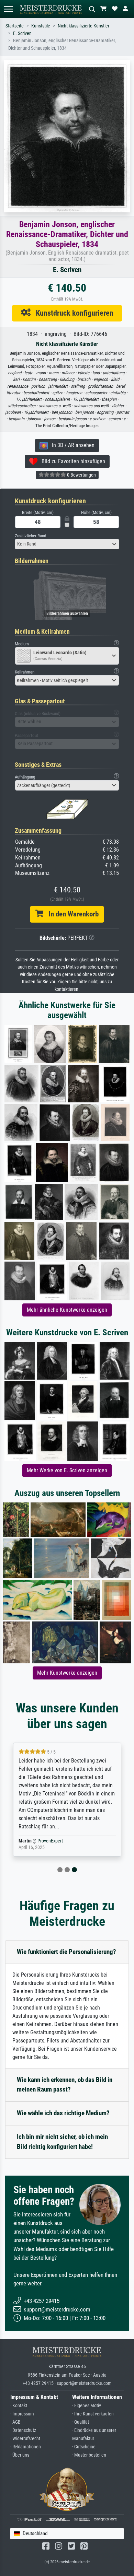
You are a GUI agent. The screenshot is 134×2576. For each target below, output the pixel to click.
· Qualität (81, 2422)
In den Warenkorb (71, 914)
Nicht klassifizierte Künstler (83, 26)
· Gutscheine (84, 2447)
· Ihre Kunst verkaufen (93, 2414)
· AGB (15, 2422)
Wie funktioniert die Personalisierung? (66, 1952)
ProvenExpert (46, 1841)
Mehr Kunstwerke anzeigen (67, 1673)
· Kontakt (19, 2406)
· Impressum (22, 2414)
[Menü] (8, 9)
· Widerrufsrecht (25, 2439)
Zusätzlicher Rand (30, 536)
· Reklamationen (26, 2447)
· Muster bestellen (89, 2455)
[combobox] (67, 544)
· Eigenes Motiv (87, 2406)
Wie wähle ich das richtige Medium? (63, 2113)
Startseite (15, 26)
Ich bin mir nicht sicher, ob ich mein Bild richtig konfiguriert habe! (62, 2142)
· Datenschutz (23, 2430)
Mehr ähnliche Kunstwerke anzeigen (67, 1310)
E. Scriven (22, 33)
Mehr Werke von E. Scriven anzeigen (67, 1470)
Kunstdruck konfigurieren (72, 313)
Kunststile (41, 26)
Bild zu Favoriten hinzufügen (71, 461)
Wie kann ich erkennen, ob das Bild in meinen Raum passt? (65, 2085)
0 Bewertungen (81, 475)
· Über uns (20, 2455)
